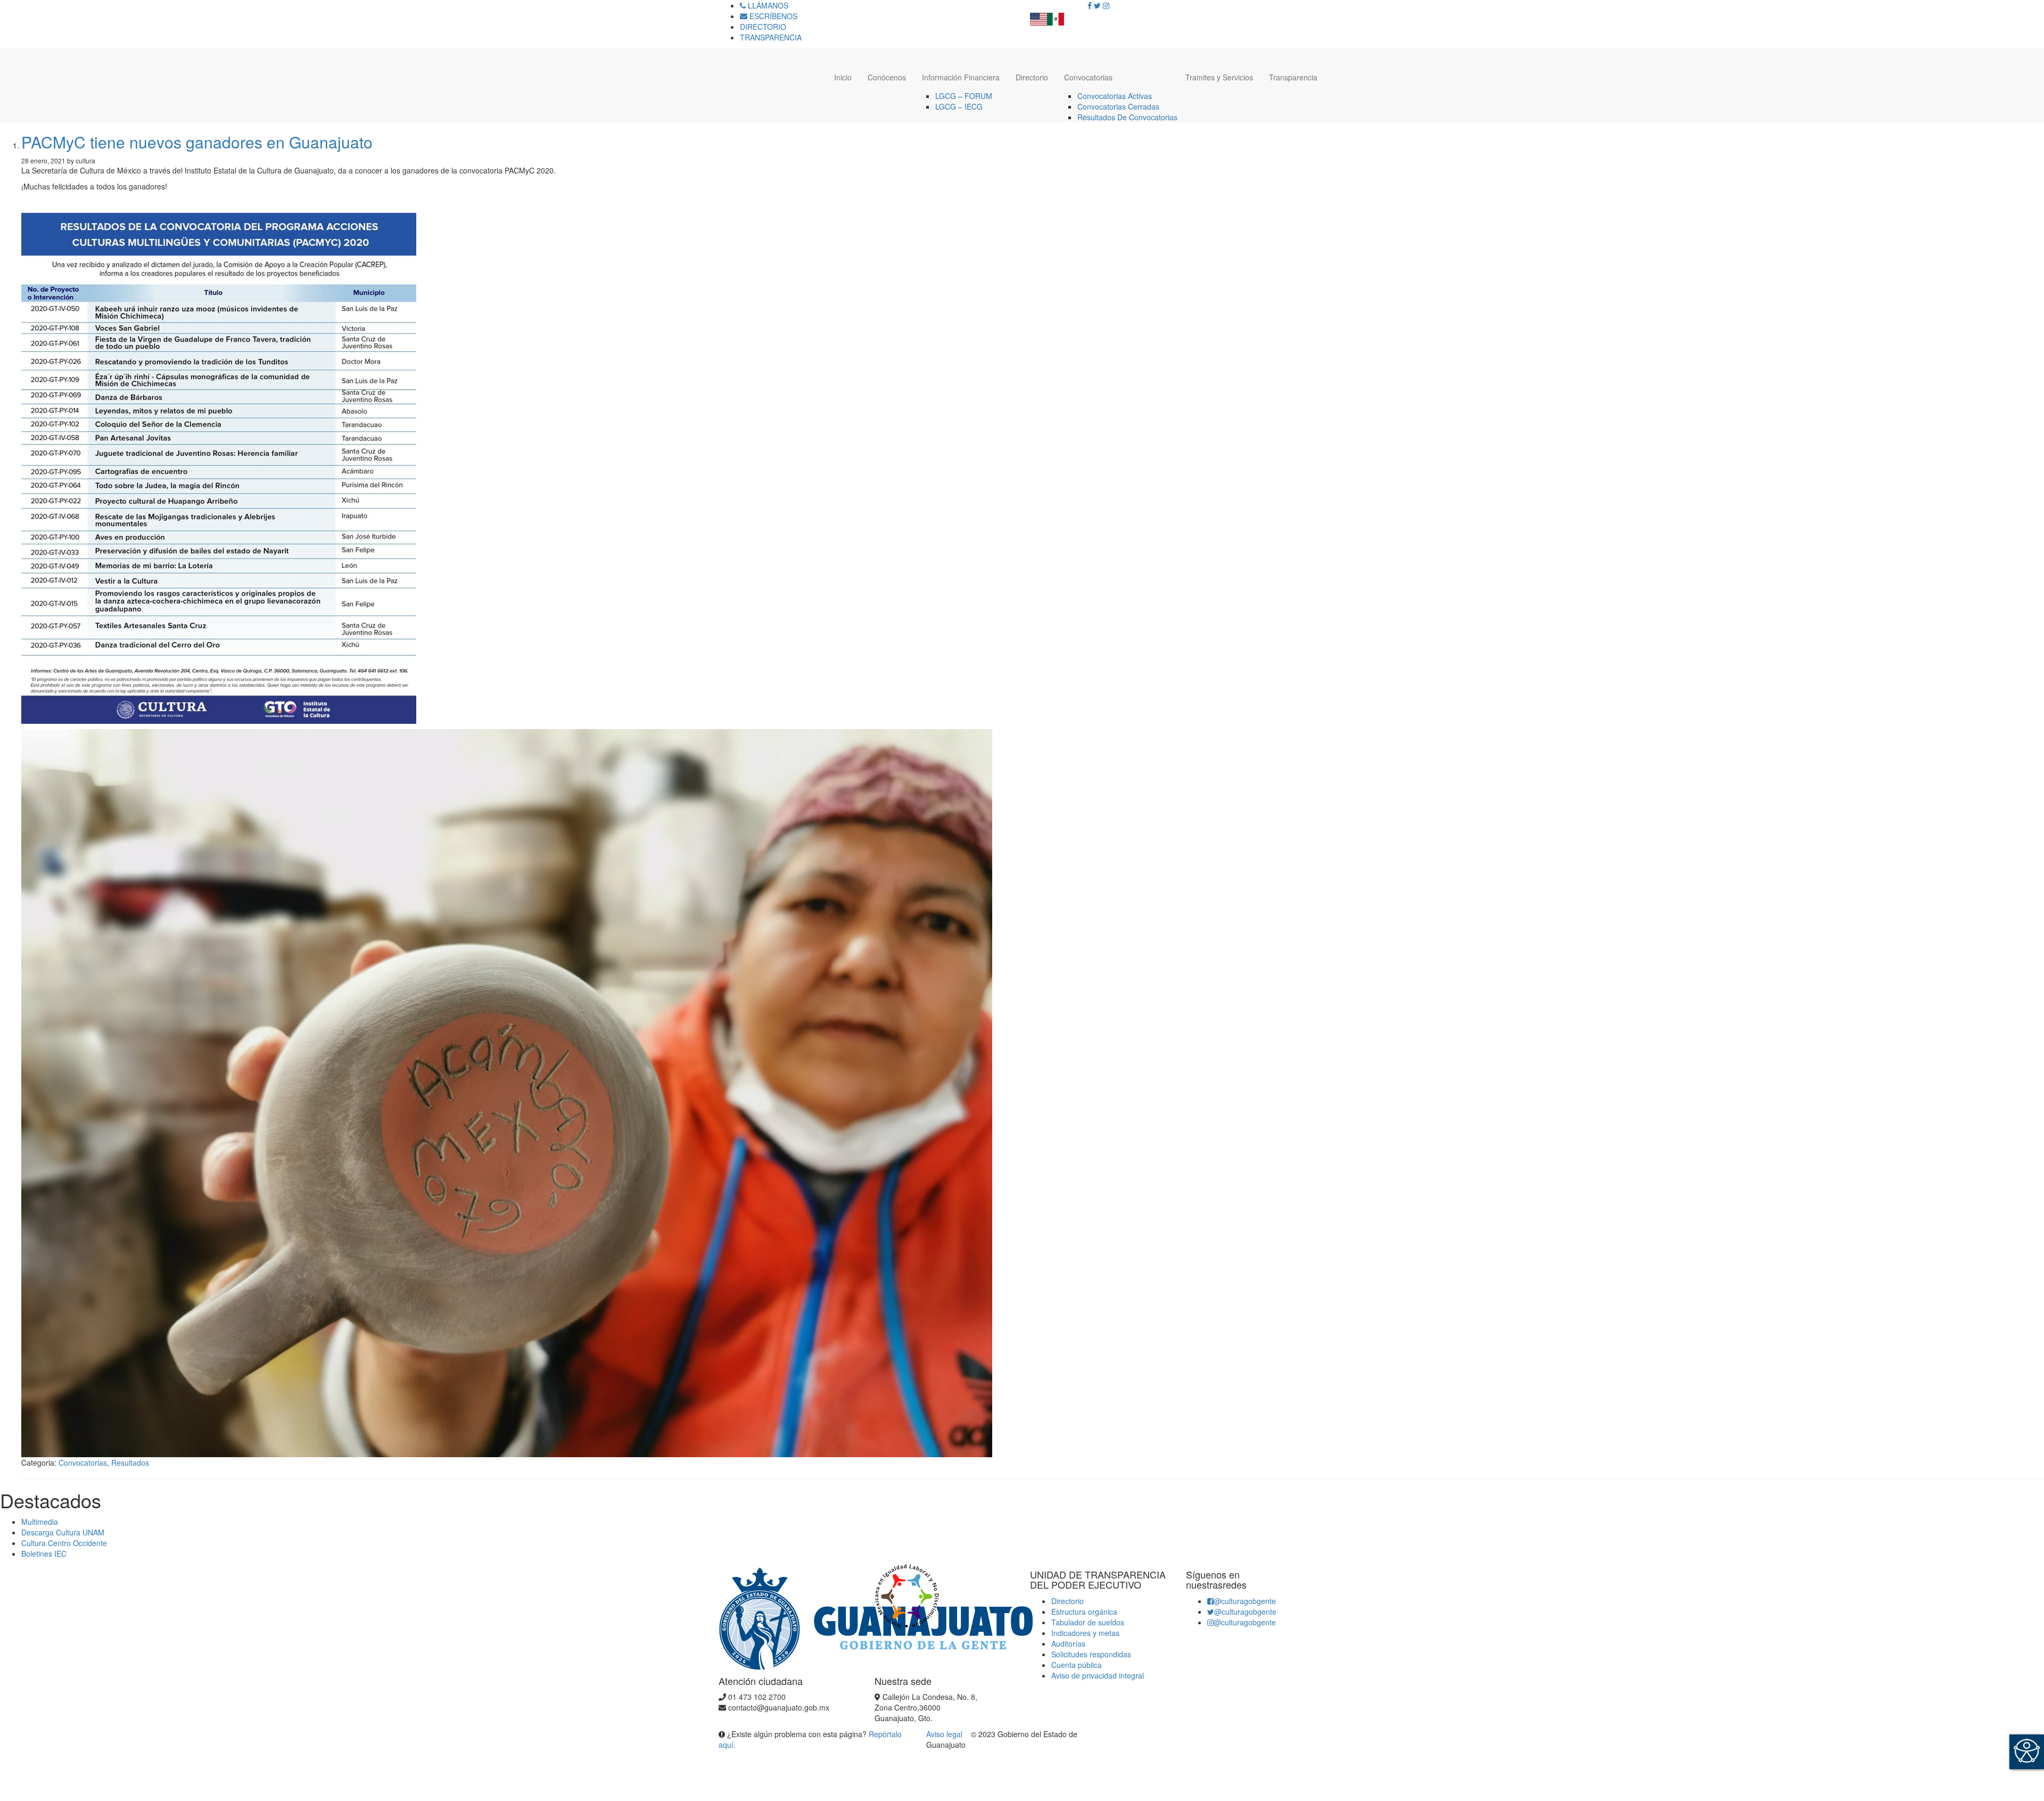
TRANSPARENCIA (771, 37)
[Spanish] (1056, 16)
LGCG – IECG (959, 106)
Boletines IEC (44, 1554)
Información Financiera (961, 77)
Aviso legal (945, 1734)
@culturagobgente (1245, 1601)
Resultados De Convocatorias (1127, 117)
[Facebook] (1090, 5)
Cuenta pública (1077, 1665)
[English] (1039, 16)
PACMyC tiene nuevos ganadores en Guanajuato (197, 142)
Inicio (843, 77)
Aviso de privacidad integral (1098, 1675)
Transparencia (1293, 77)
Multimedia (40, 1522)
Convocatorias (1088, 77)
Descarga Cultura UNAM (63, 1532)
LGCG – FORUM (964, 96)
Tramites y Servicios (1219, 77)
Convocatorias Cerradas (1118, 106)
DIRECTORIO (763, 27)
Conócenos (887, 77)
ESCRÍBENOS (772, 16)
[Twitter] (1097, 5)
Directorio (1032, 77)
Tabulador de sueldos (1088, 1622)
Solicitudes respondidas (1091, 1654)
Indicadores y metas (1085, 1633)
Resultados (130, 1463)
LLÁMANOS (767, 5)
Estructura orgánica (1084, 1612)
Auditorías (1068, 1643)
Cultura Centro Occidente (64, 1543)
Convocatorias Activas (1115, 96)
